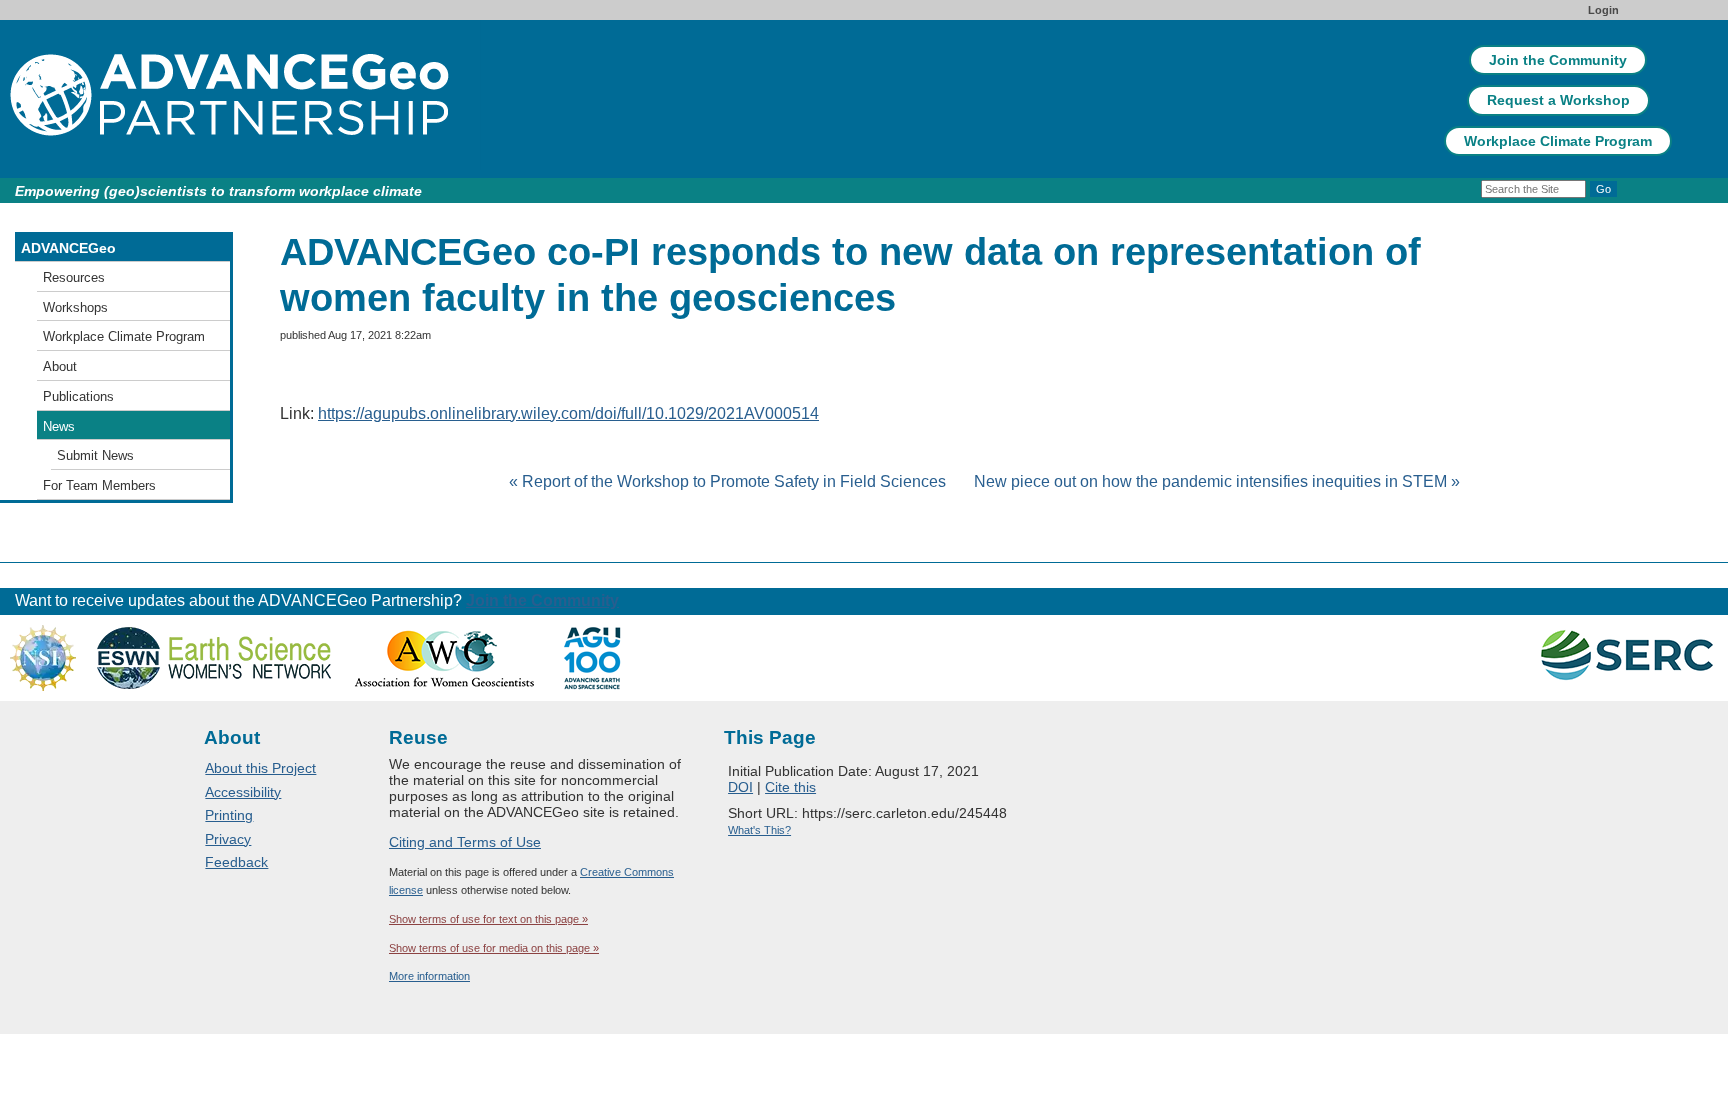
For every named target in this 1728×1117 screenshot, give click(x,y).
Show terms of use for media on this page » (494, 948)
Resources (74, 277)
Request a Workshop (1558, 100)
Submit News (95, 455)
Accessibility (243, 792)
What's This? (759, 830)
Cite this (790, 787)
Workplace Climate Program (1558, 141)
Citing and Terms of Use (465, 842)
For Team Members (99, 485)
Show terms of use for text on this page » (488, 919)
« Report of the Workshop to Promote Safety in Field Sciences (729, 481)
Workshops (75, 307)
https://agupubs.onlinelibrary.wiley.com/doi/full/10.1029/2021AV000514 (568, 413)
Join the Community (1558, 60)
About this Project (260, 768)
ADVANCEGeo (68, 248)
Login (1603, 10)
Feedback (236, 862)
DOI (740, 787)
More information (429, 976)
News (59, 426)
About (60, 366)
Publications (78, 396)
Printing (229, 815)
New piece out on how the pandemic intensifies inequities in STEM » (1217, 481)
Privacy (228, 839)
